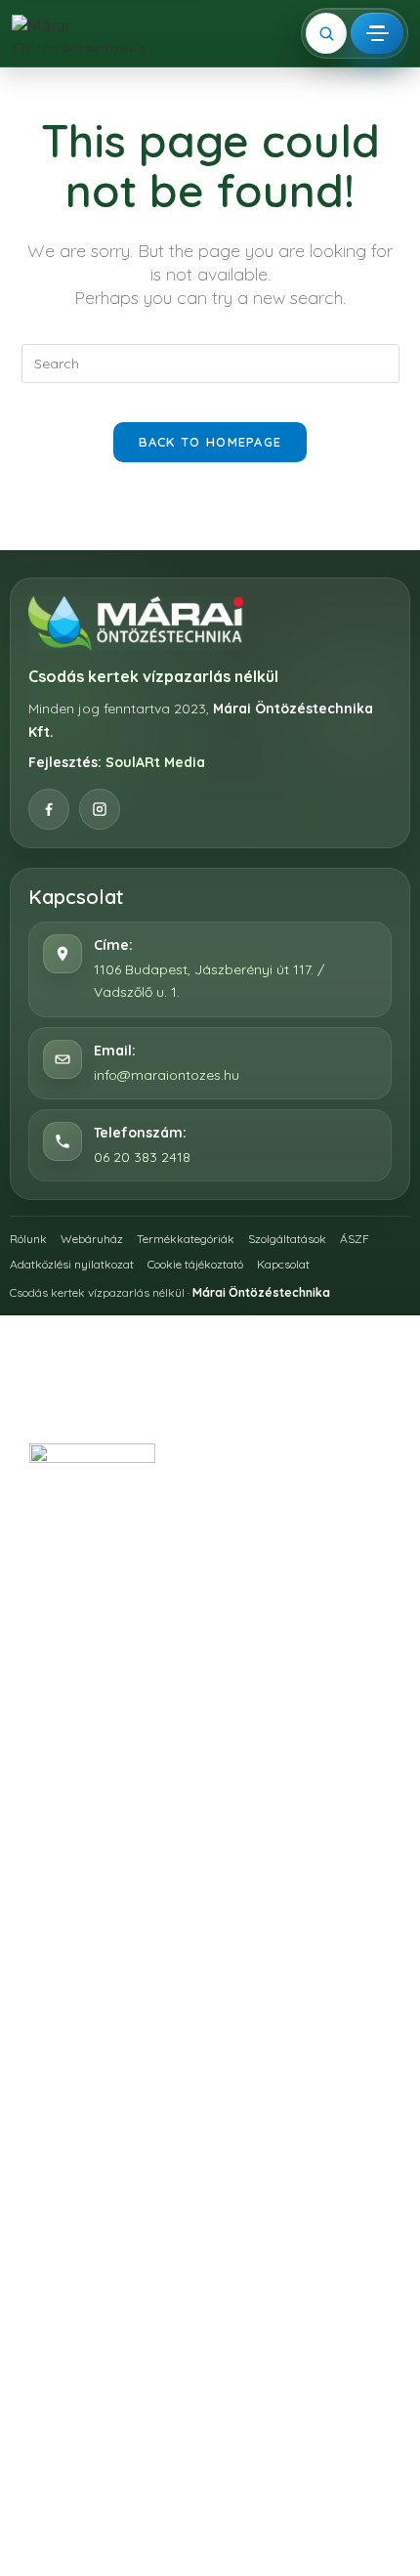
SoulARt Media (155, 762)
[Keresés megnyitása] (326, 33)
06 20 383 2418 (142, 1157)
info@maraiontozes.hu (167, 1075)
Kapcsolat (283, 1264)
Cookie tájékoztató (195, 1264)
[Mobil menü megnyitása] (377, 33)
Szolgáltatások (287, 1239)
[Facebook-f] (185, 1786)
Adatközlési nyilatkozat (72, 1264)
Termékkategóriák (186, 1239)
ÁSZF (355, 1239)
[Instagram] (100, 809)
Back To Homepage (210, 442)
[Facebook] (49, 809)
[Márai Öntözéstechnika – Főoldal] (85, 34)
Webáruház (92, 1239)
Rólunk (28, 1239)
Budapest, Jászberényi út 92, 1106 (228, 1569)
